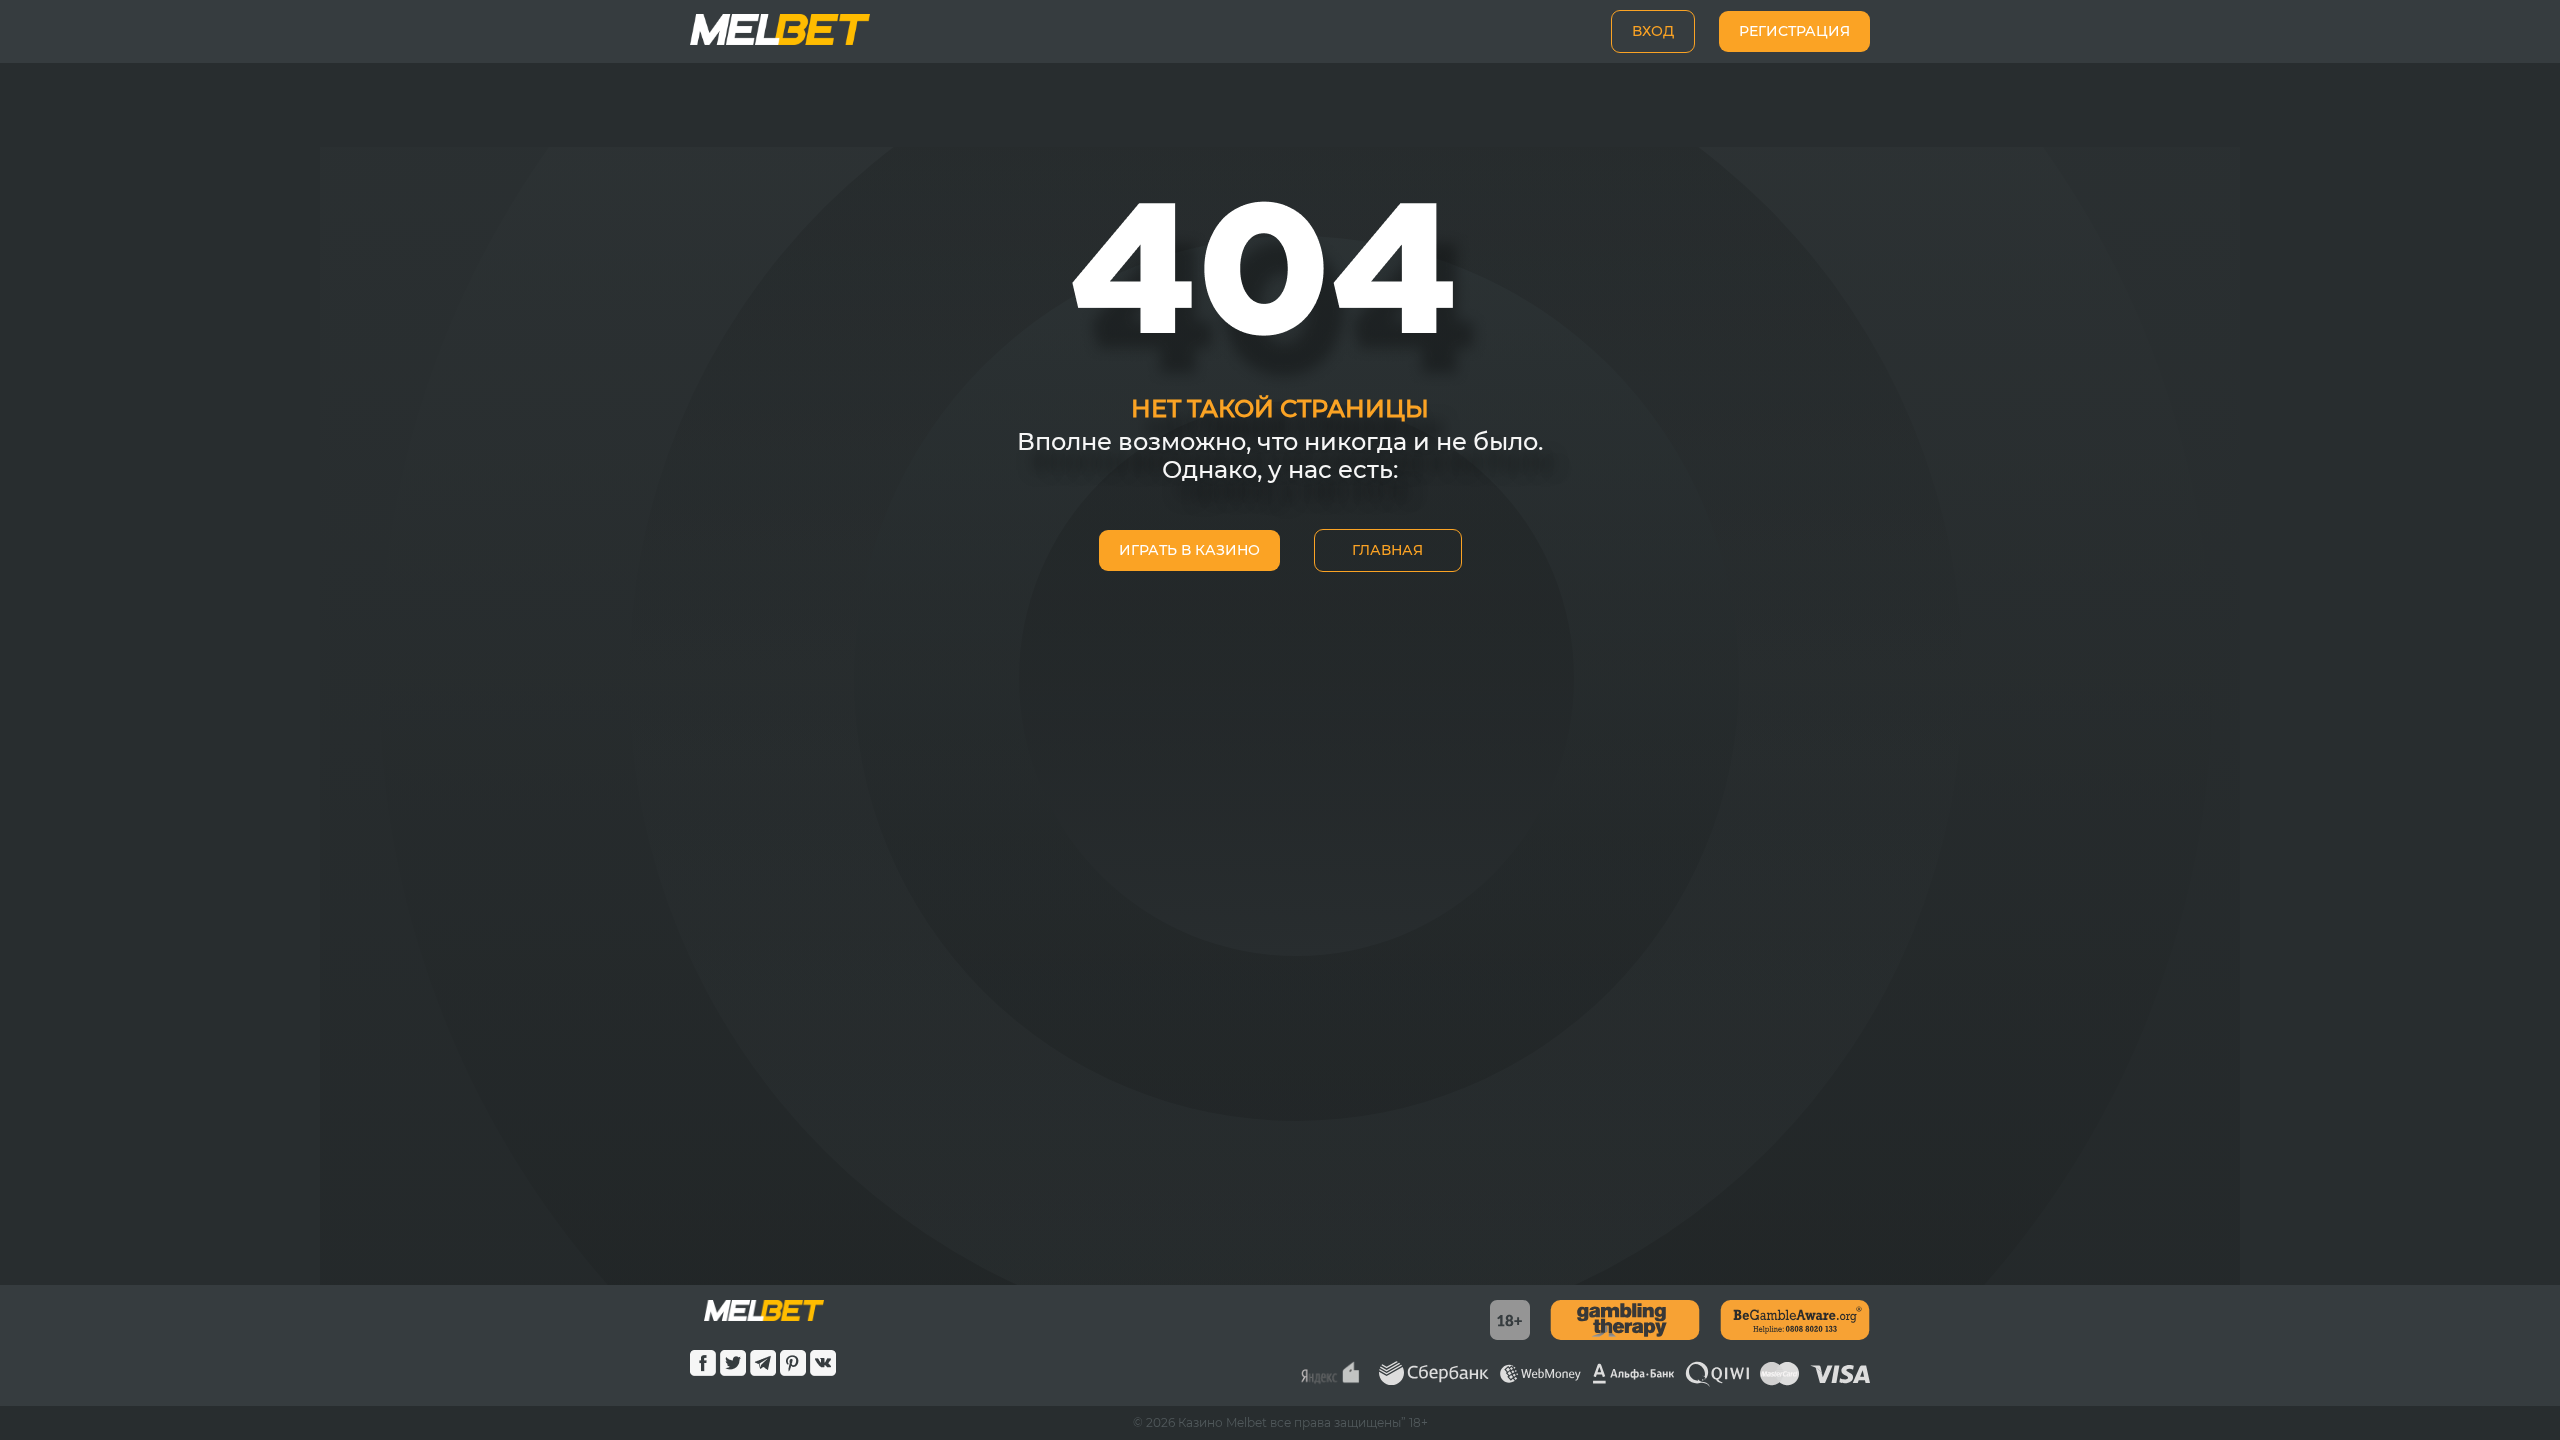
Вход (1653, 31)
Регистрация (1794, 31)
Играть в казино (1189, 550)
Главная (1387, 550)
